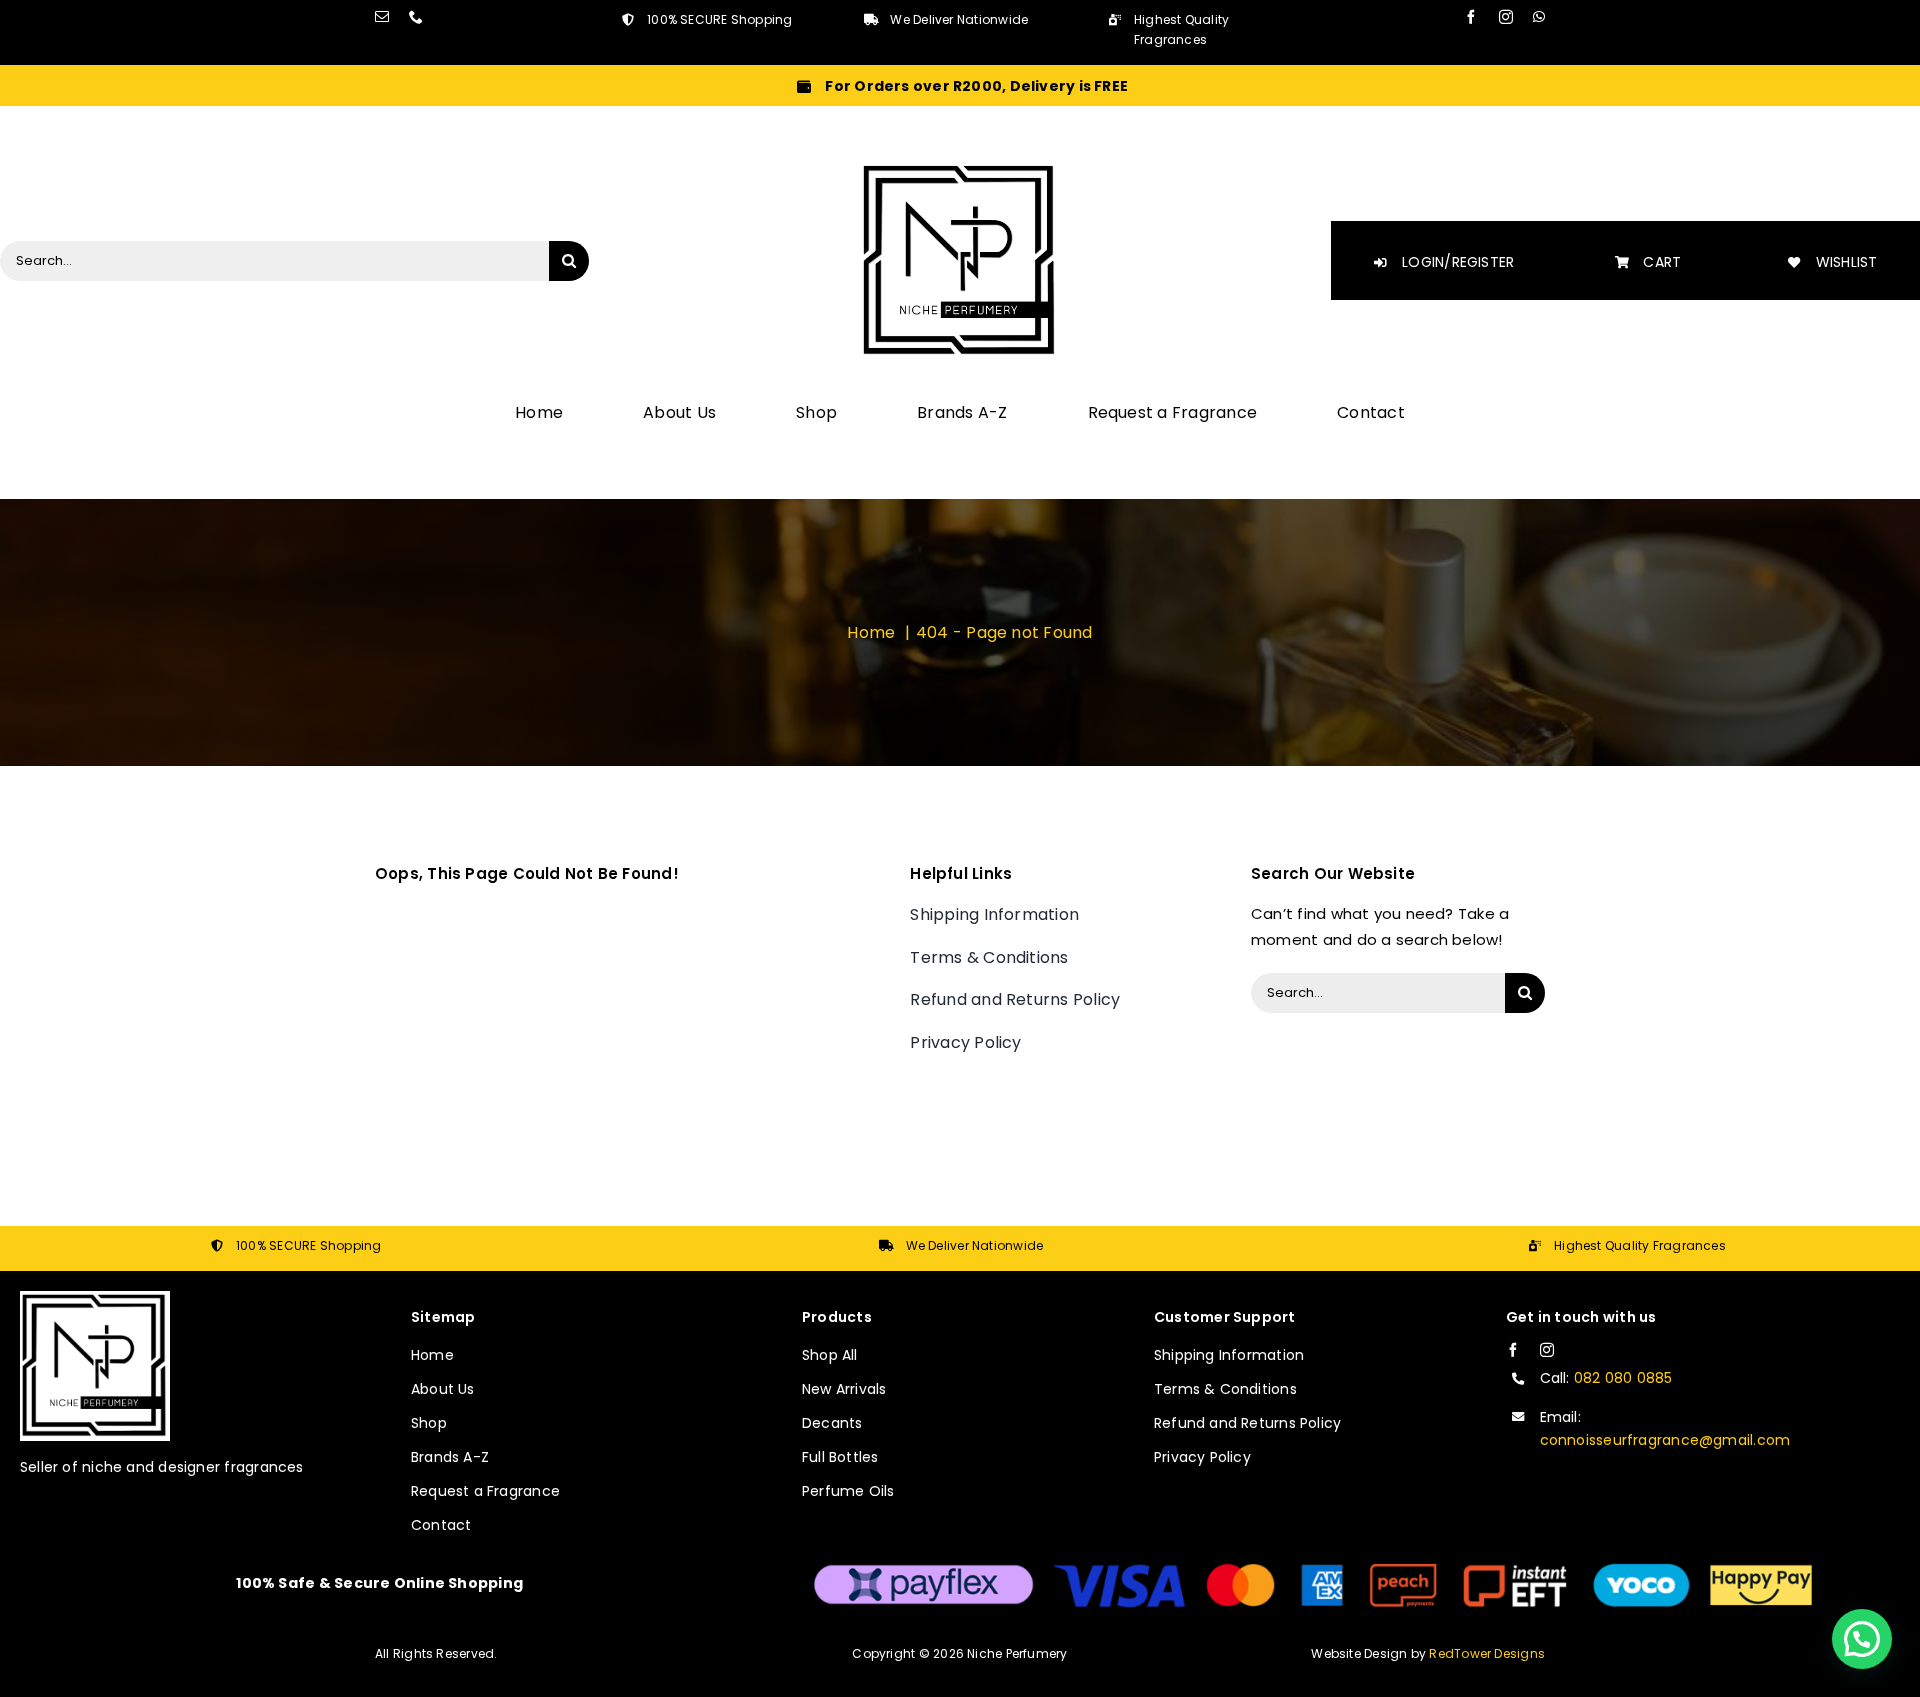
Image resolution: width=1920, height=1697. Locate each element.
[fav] (960, 168)
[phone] (416, 17)
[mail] (382, 17)
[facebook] (1471, 17)
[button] (1862, 1639)
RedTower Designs (1487, 1653)
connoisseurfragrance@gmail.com (1665, 1440)
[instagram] (1506, 17)
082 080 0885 (1623, 1378)
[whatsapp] (1539, 17)
